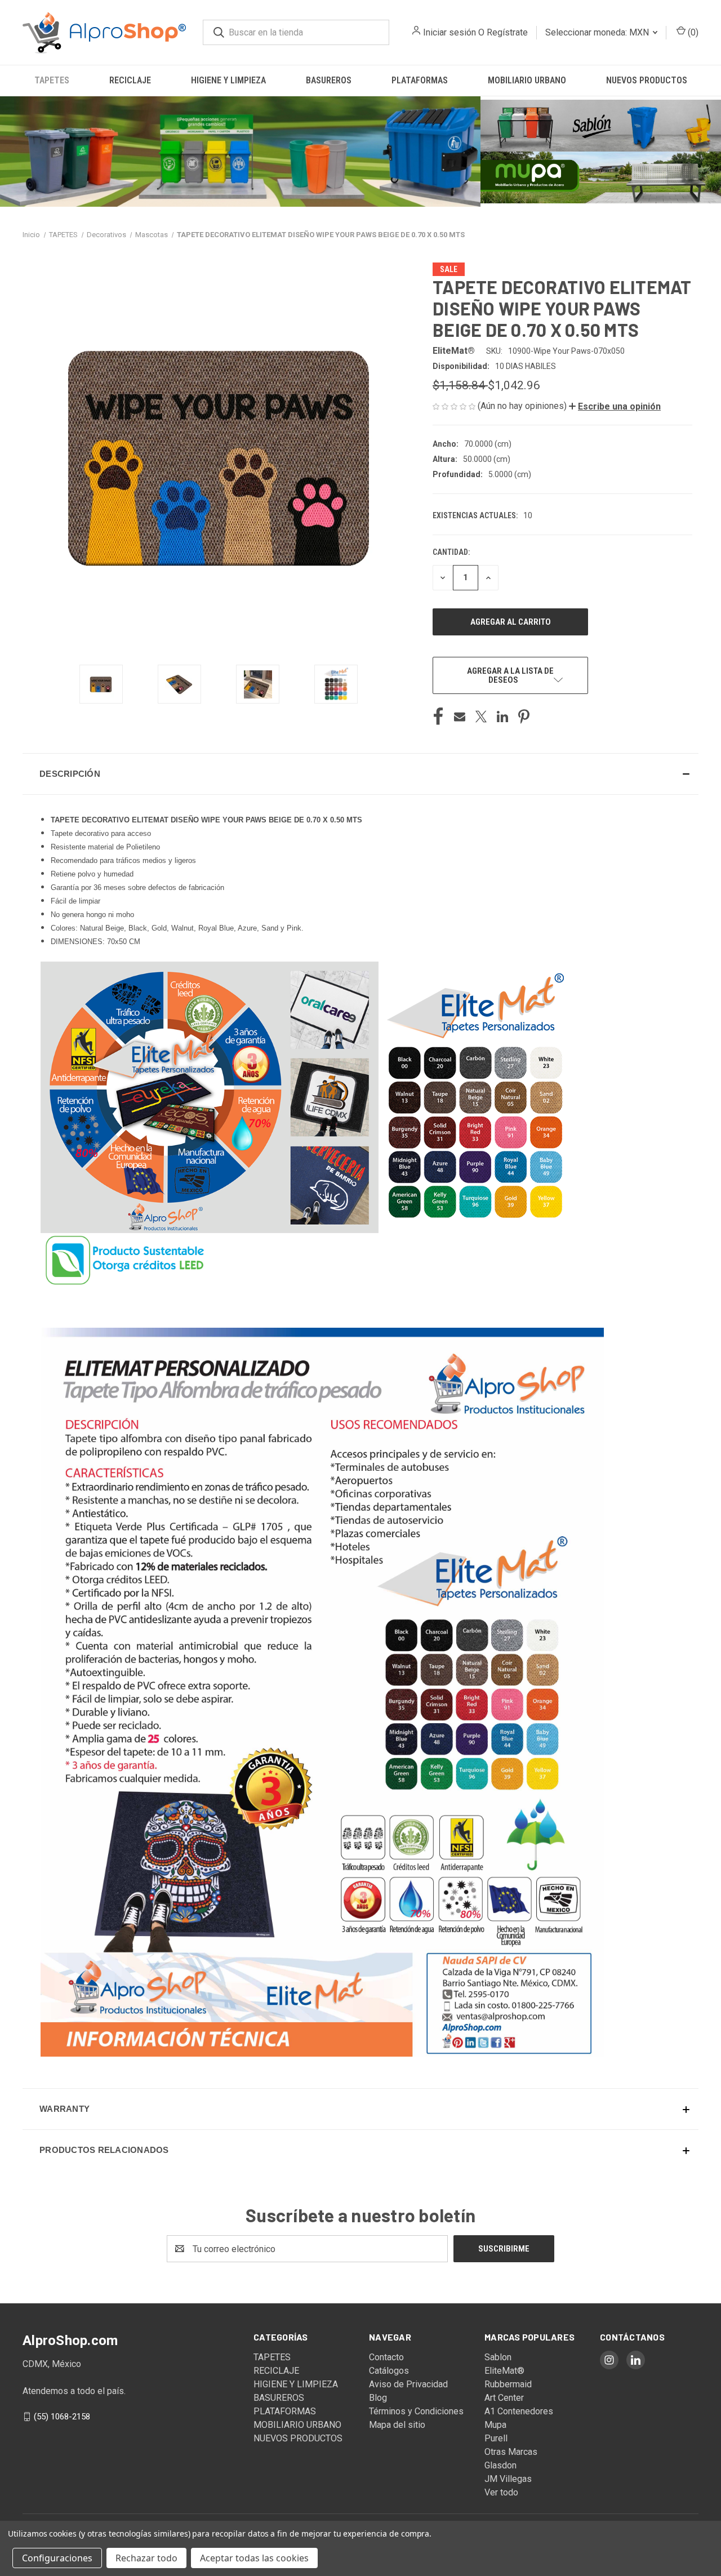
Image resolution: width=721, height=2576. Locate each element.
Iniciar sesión (449, 32)
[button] (240, 152)
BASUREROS (329, 80)
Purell (496, 2438)
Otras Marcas (511, 2452)
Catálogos (389, 2371)
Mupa (495, 2425)
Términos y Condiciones (416, 2411)
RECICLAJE (130, 80)
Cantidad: (451, 552)
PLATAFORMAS (420, 80)
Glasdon (500, 2465)
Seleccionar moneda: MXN (598, 32)
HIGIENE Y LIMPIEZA (228, 80)
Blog (378, 2398)
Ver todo (501, 2492)
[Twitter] (481, 717)
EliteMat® (504, 2371)
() (692, 32)
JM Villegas (508, 2479)
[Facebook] (438, 717)
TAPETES (52, 80)
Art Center (504, 2398)
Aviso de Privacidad (408, 2384)
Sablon (498, 2357)
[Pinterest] (524, 717)
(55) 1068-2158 (62, 2417)
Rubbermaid (508, 2384)
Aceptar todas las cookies (254, 2558)
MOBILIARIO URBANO (527, 80)
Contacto (386, 2357)
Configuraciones (57, 2558)
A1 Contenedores (519, 2411)
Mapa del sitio (397, 2425)
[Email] (460, 717)
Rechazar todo (146, 2558)
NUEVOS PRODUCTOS (647, 80)
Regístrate (507, 32)
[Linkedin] (502, 717)
